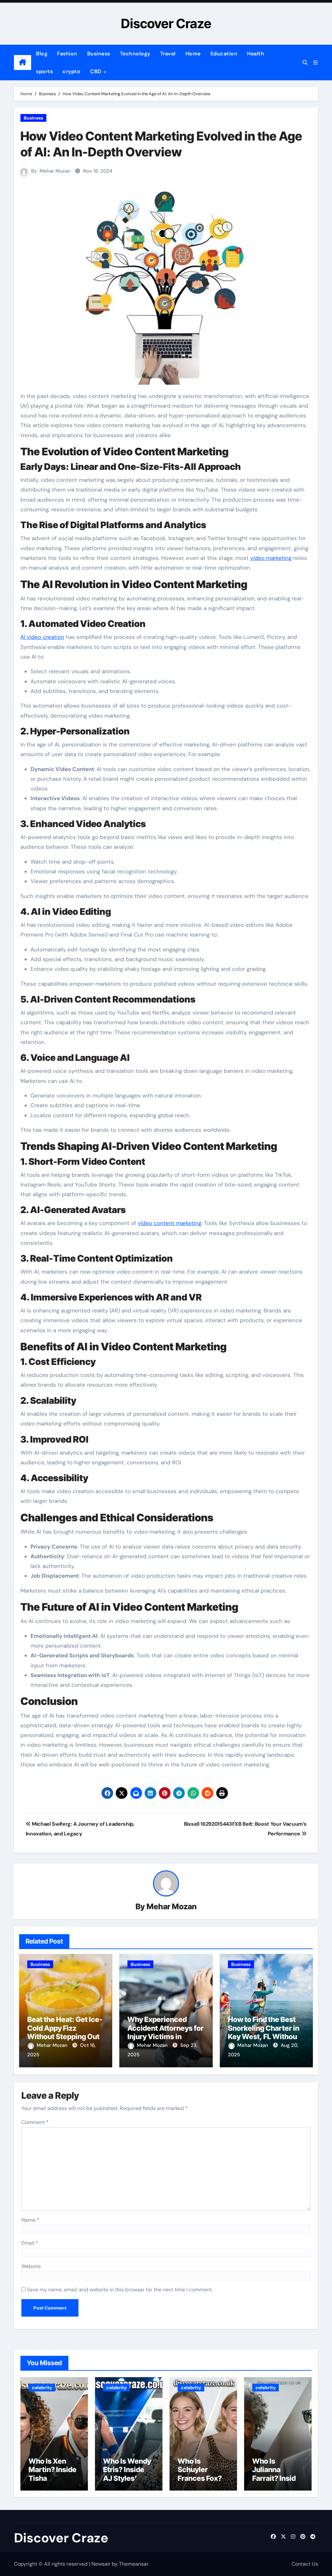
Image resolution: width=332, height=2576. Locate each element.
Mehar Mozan (55, 171)
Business (99, 54)
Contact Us (305, 2564)
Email (30, 2243)
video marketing (271, 558)
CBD (96, 71)
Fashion (67, 54)
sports (44, 71)
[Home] (23, 62)
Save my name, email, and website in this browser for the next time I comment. (120, 2290)
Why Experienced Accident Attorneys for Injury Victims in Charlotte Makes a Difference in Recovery (166, 2037)
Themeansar (134, 2564)
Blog (42, 54)
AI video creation (42, 637)
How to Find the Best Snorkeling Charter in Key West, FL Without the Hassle (264, 2032)
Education (224, 54)
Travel (168, 54)
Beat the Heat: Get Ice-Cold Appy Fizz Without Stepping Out (65, 2028)
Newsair (101, 2564)
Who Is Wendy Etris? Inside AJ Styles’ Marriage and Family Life (127, 2478)
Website (31, 2266)
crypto (71, 71)
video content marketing (170, 1223)
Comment (35, 2122)
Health (256, 54)
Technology (135, 54)
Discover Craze (166, 23)
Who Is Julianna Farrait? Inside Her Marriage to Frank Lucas (276, 2478)
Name (30, 2220)
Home (193, 54)
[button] (315, 63)
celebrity (42, 2388)
